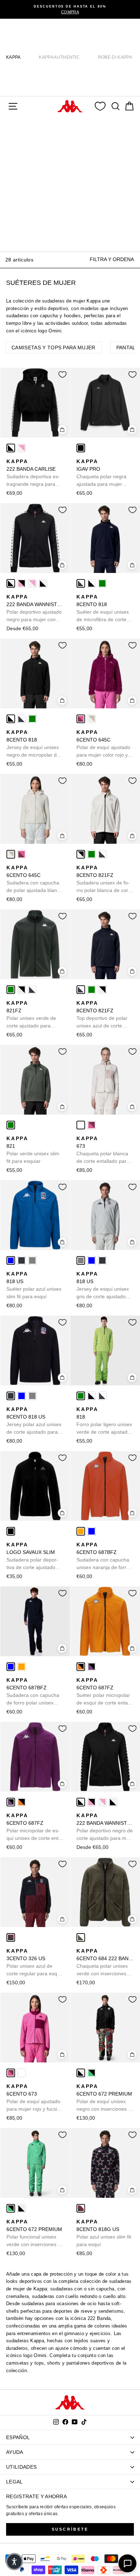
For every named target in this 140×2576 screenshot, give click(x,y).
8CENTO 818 (103, 609)
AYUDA (15, 2452)
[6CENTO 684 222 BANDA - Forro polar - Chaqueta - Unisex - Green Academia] (81, 1937)
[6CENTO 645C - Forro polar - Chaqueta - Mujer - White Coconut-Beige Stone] (92, 719)
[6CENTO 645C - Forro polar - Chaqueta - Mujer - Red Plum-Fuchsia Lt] (81, 719)
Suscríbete (70, 2529)
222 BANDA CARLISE (33, 473)
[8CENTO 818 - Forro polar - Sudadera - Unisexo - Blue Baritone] (81, 583)
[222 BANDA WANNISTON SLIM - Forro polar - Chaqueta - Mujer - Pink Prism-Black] (22, 583)
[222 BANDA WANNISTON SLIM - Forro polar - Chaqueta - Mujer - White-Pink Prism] (32, 583)
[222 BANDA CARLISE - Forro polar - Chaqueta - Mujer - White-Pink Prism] (22, 448)
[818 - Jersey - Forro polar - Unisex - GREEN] (102, 583)
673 (103, 1150)
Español (18, 2437)
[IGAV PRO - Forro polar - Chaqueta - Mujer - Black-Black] (81, 448)
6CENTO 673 (33, 2098)
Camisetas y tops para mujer (53, 348)
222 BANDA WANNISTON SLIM (35, 609)
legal (15, 2482)
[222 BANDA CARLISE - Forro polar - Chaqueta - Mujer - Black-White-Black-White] (11, 448)
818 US (34, 1285)
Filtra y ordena (112, 259)
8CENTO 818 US (34, 1421)
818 (104, 1421)
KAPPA (13, 57)
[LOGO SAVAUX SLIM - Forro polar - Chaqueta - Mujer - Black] (11, 1531)
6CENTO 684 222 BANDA (105, 1963)
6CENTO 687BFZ (103, 1556)
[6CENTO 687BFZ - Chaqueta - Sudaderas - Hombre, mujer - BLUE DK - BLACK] (92, 1531)
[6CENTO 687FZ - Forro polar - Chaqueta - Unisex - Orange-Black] (81, 1667)
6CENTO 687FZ (103, 1692)
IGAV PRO (101, 473)
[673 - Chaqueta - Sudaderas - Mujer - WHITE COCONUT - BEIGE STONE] (81, 1125)
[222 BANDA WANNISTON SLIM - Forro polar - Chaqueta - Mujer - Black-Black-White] (43, 583)
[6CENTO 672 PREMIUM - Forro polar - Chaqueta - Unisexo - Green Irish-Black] (92, 2073)
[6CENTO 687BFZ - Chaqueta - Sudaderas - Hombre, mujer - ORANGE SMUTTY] (81, 1531)
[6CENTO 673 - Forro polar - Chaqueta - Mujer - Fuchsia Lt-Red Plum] (92, 1125)
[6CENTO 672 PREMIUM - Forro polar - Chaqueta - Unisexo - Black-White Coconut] (81, 2073)
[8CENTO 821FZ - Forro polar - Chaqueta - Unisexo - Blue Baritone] (102, 854)
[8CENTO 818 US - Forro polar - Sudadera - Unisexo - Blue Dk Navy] (22, 1260)
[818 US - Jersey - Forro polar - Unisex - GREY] (32, 1260)
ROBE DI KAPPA (115, 57)
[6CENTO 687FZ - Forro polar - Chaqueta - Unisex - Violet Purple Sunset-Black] (92, 1667)
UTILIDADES (21, 2467)
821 (33, 1150)
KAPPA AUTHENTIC (59, 57)
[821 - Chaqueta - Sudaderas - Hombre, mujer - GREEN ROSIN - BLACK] (11, 1125)
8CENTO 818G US (104, 2233)
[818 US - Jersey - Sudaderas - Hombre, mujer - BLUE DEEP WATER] (11, 1260)
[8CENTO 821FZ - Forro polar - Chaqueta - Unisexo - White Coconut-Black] (81, 854)
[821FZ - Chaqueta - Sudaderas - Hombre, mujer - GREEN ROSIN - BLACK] (92, 854)
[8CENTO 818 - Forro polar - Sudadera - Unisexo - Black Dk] (92, 583)
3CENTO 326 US (34, 1963)
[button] (14, 2562)
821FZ (31, 1015)
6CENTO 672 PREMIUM (105, 2098)
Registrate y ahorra (36, 2496)
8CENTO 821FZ (104, 879)
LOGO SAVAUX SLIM (32, 1556)
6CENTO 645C (103, 744)
